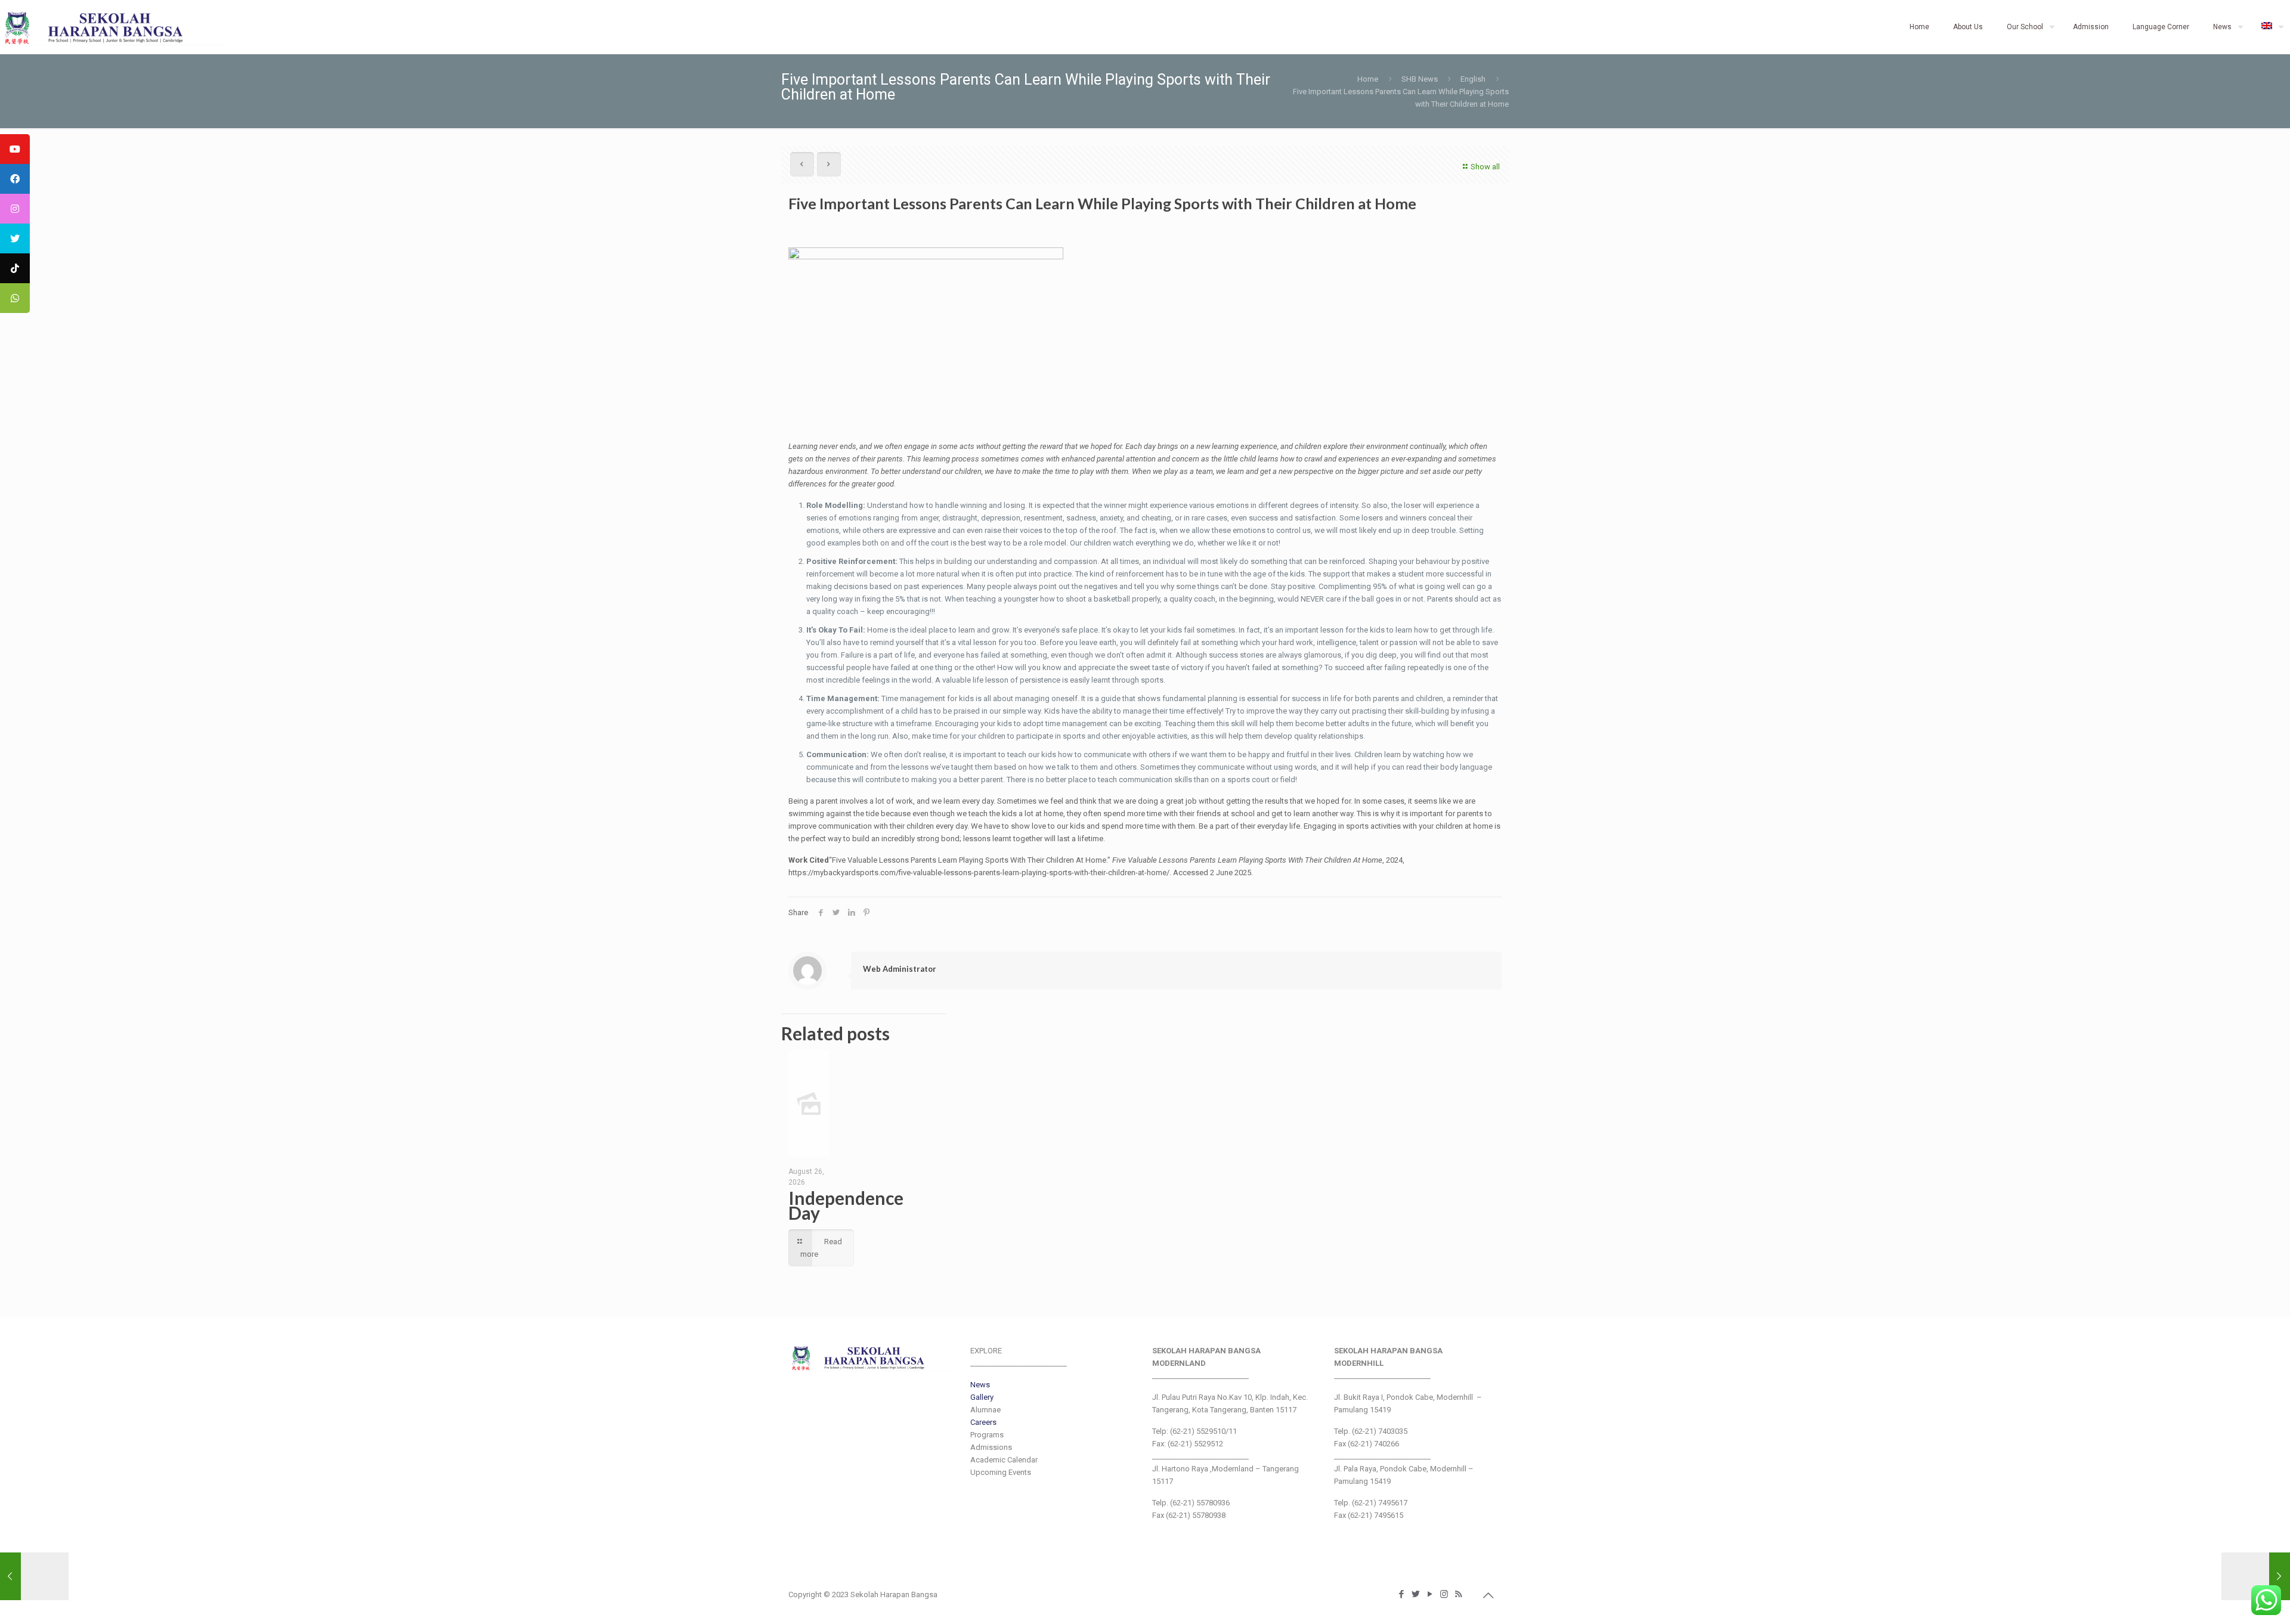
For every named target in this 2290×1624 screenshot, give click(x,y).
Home (1368, 79)
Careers (983, 1422)
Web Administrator (900, 969)
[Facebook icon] (1402, 1594)
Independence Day (846, 1205)
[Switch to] (2270, 27)
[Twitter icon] (1416, 1594)
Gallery (982, 1397)
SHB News (1420, 79)
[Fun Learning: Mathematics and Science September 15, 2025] (2256, 1576)
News (980, 1385)
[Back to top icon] (1489, 1595)
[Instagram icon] (1445, 1594)
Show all (1485, 167)
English (1473, 79)
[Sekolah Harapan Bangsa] (113, 27)
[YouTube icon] (1431, 1594)
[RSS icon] (1459, 1594)
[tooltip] (15, 149)
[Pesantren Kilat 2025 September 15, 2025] (34, 1576)
